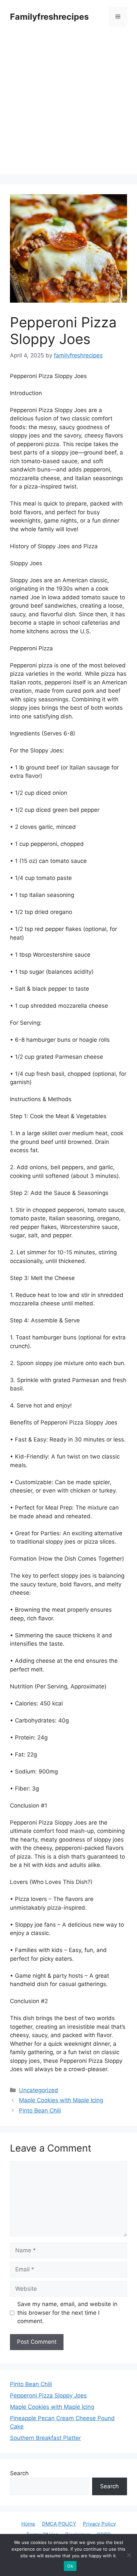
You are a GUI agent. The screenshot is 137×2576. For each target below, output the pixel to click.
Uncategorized (39, 2090)
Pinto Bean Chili (40, 2111)
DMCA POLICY (59, 2524)
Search (19, 2473)
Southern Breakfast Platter (45, 2438)
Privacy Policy (99, 2524)
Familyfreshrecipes (49, 17)
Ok (70, 2566)
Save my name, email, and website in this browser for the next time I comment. (67, 2313)
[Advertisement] (68, 105)
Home (28, 2524)
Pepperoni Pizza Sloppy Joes (48, 2395)
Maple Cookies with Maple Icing (61, 2100)
